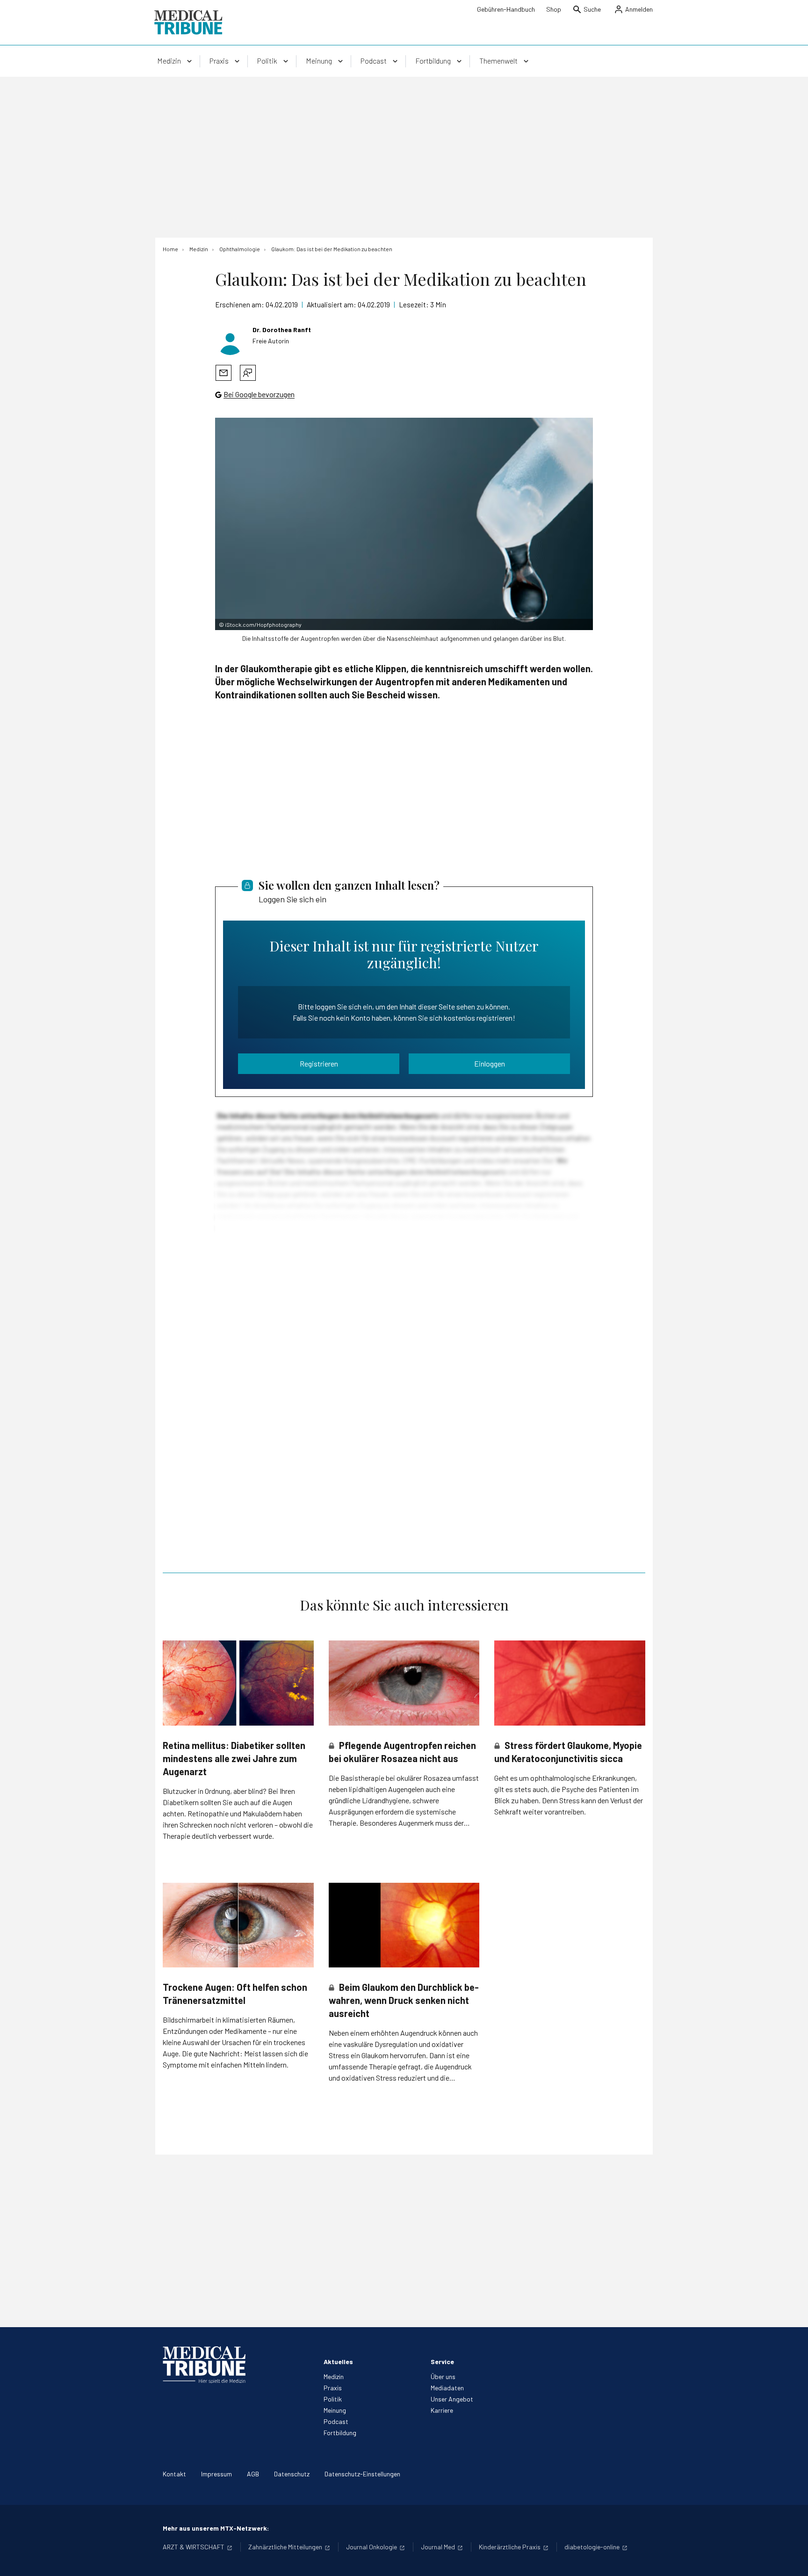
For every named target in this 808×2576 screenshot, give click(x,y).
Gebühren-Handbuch (506, 9)
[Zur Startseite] (188, 22)
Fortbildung (340, 2433)
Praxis (333, 2388)
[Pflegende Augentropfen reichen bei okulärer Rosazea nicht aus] (404, 1683)
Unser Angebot (452, 2399)
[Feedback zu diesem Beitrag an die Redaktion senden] (248, 373)
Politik (333, 2399)
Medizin (334, 2376)
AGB (253, 2474)
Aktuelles (338, 2362)
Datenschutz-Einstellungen (362, 2474)
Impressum (216, 2474)
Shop (554, 9)
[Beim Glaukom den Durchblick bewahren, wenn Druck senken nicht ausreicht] (404, 1925)
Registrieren (319, 1063)
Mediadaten (447, 2388)
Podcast (336, 2421)
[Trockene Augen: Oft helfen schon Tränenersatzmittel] (238, 1925)
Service (442, 2362)
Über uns (443, 2376)
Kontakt (174, 2474)
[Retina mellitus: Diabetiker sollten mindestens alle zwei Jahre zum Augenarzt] (238, 1683)
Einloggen (490, 1063)
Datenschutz (292, 2474)
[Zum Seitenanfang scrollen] (791, 2559)
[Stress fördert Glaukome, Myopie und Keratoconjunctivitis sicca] (570, 1683)
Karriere (442, 2410)
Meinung (335, 2410)
